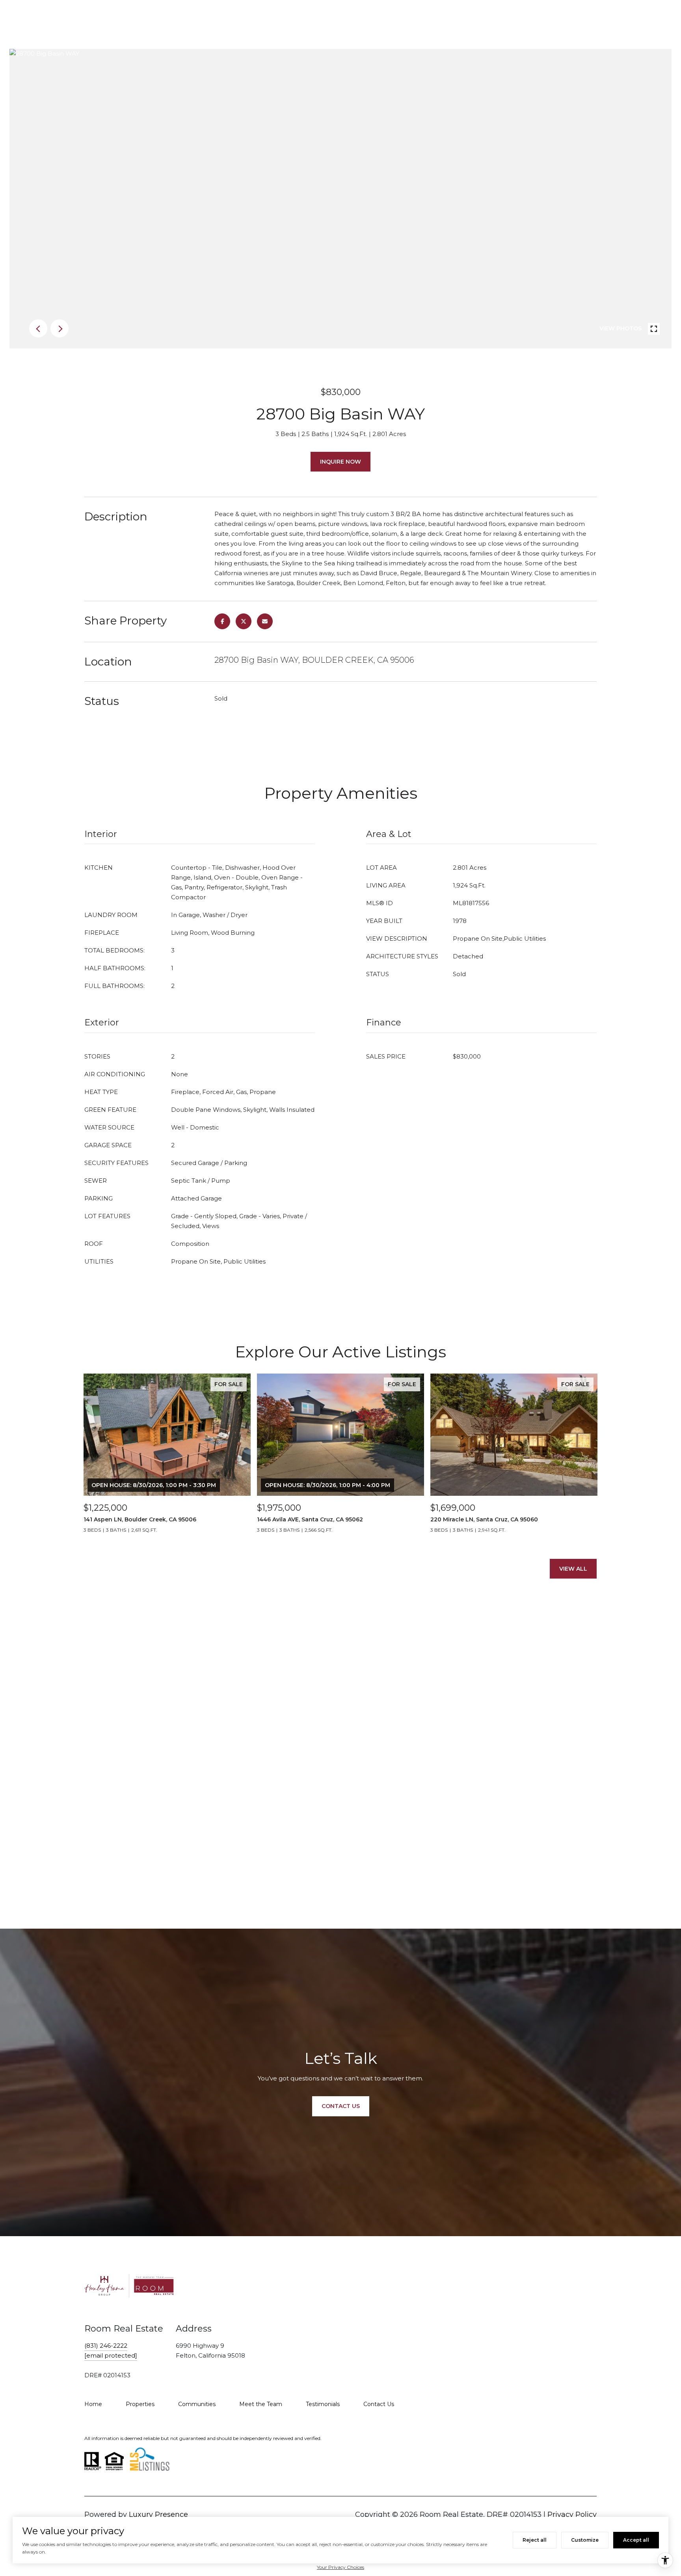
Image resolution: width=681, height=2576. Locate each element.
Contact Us (379, 2404)
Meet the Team (261, 2404)
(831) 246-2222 (106, 2346)
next (60, 328)
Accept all (636, 2540)
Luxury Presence (158, 2514)
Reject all (535, 2540)
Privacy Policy (572, 2514)
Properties (140, 2404)
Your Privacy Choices (340, 2567)
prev (38, 328)
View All (573, 1569)
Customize (585, 2540)
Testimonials (323, 2404)
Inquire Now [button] (340, 462)
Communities (197, 2404)
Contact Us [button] (341, 2106)
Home (93, 2404)
